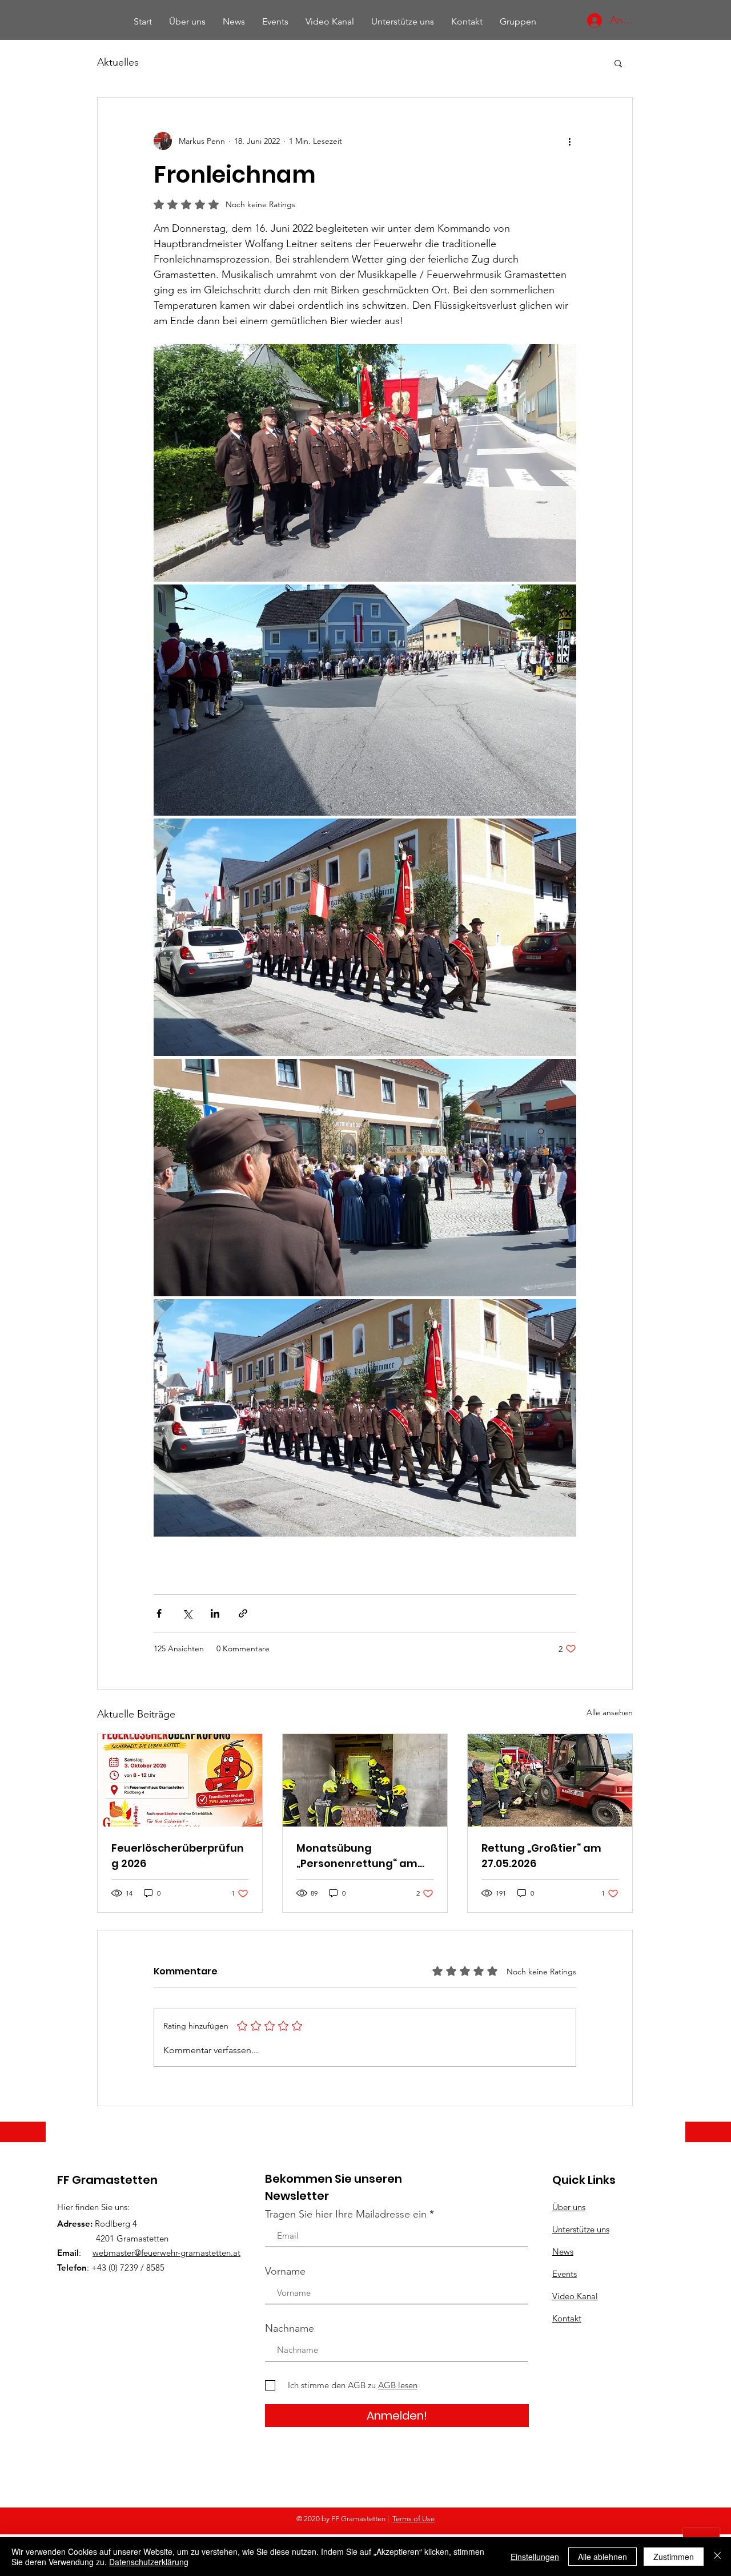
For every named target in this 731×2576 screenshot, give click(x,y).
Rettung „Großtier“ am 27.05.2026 (541, 1856)
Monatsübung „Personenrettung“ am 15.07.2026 (357, 1856)
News (563, 2252)
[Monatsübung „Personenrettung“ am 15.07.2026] (365, 1780)
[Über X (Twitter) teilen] (187, 1613)
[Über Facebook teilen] (159, 1613)
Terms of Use (413, 2519)
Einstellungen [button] (535, 2557)
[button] (618, 63)
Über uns (569, 2207)
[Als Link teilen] (243, 1613)
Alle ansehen (610, 1712)
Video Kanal (575, 2296)
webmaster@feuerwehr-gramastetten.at (166, 2253)
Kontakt (567, 2318)
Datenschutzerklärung (149, 2562)
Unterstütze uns (581, 2229)
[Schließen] (717, 2557)
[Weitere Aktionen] (569, 141)
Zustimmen (674, 2557)
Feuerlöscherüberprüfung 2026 (178, 1856)
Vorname (285, 2271)
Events (565, 2274)
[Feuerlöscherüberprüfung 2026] (180, 1780)
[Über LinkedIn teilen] (215, 1613)
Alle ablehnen (603, 2557)
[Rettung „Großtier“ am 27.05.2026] (550, 1780)
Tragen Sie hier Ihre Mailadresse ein (346, 2214)
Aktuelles (118, 62)
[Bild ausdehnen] (365, 463)
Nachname (290, 2328)
